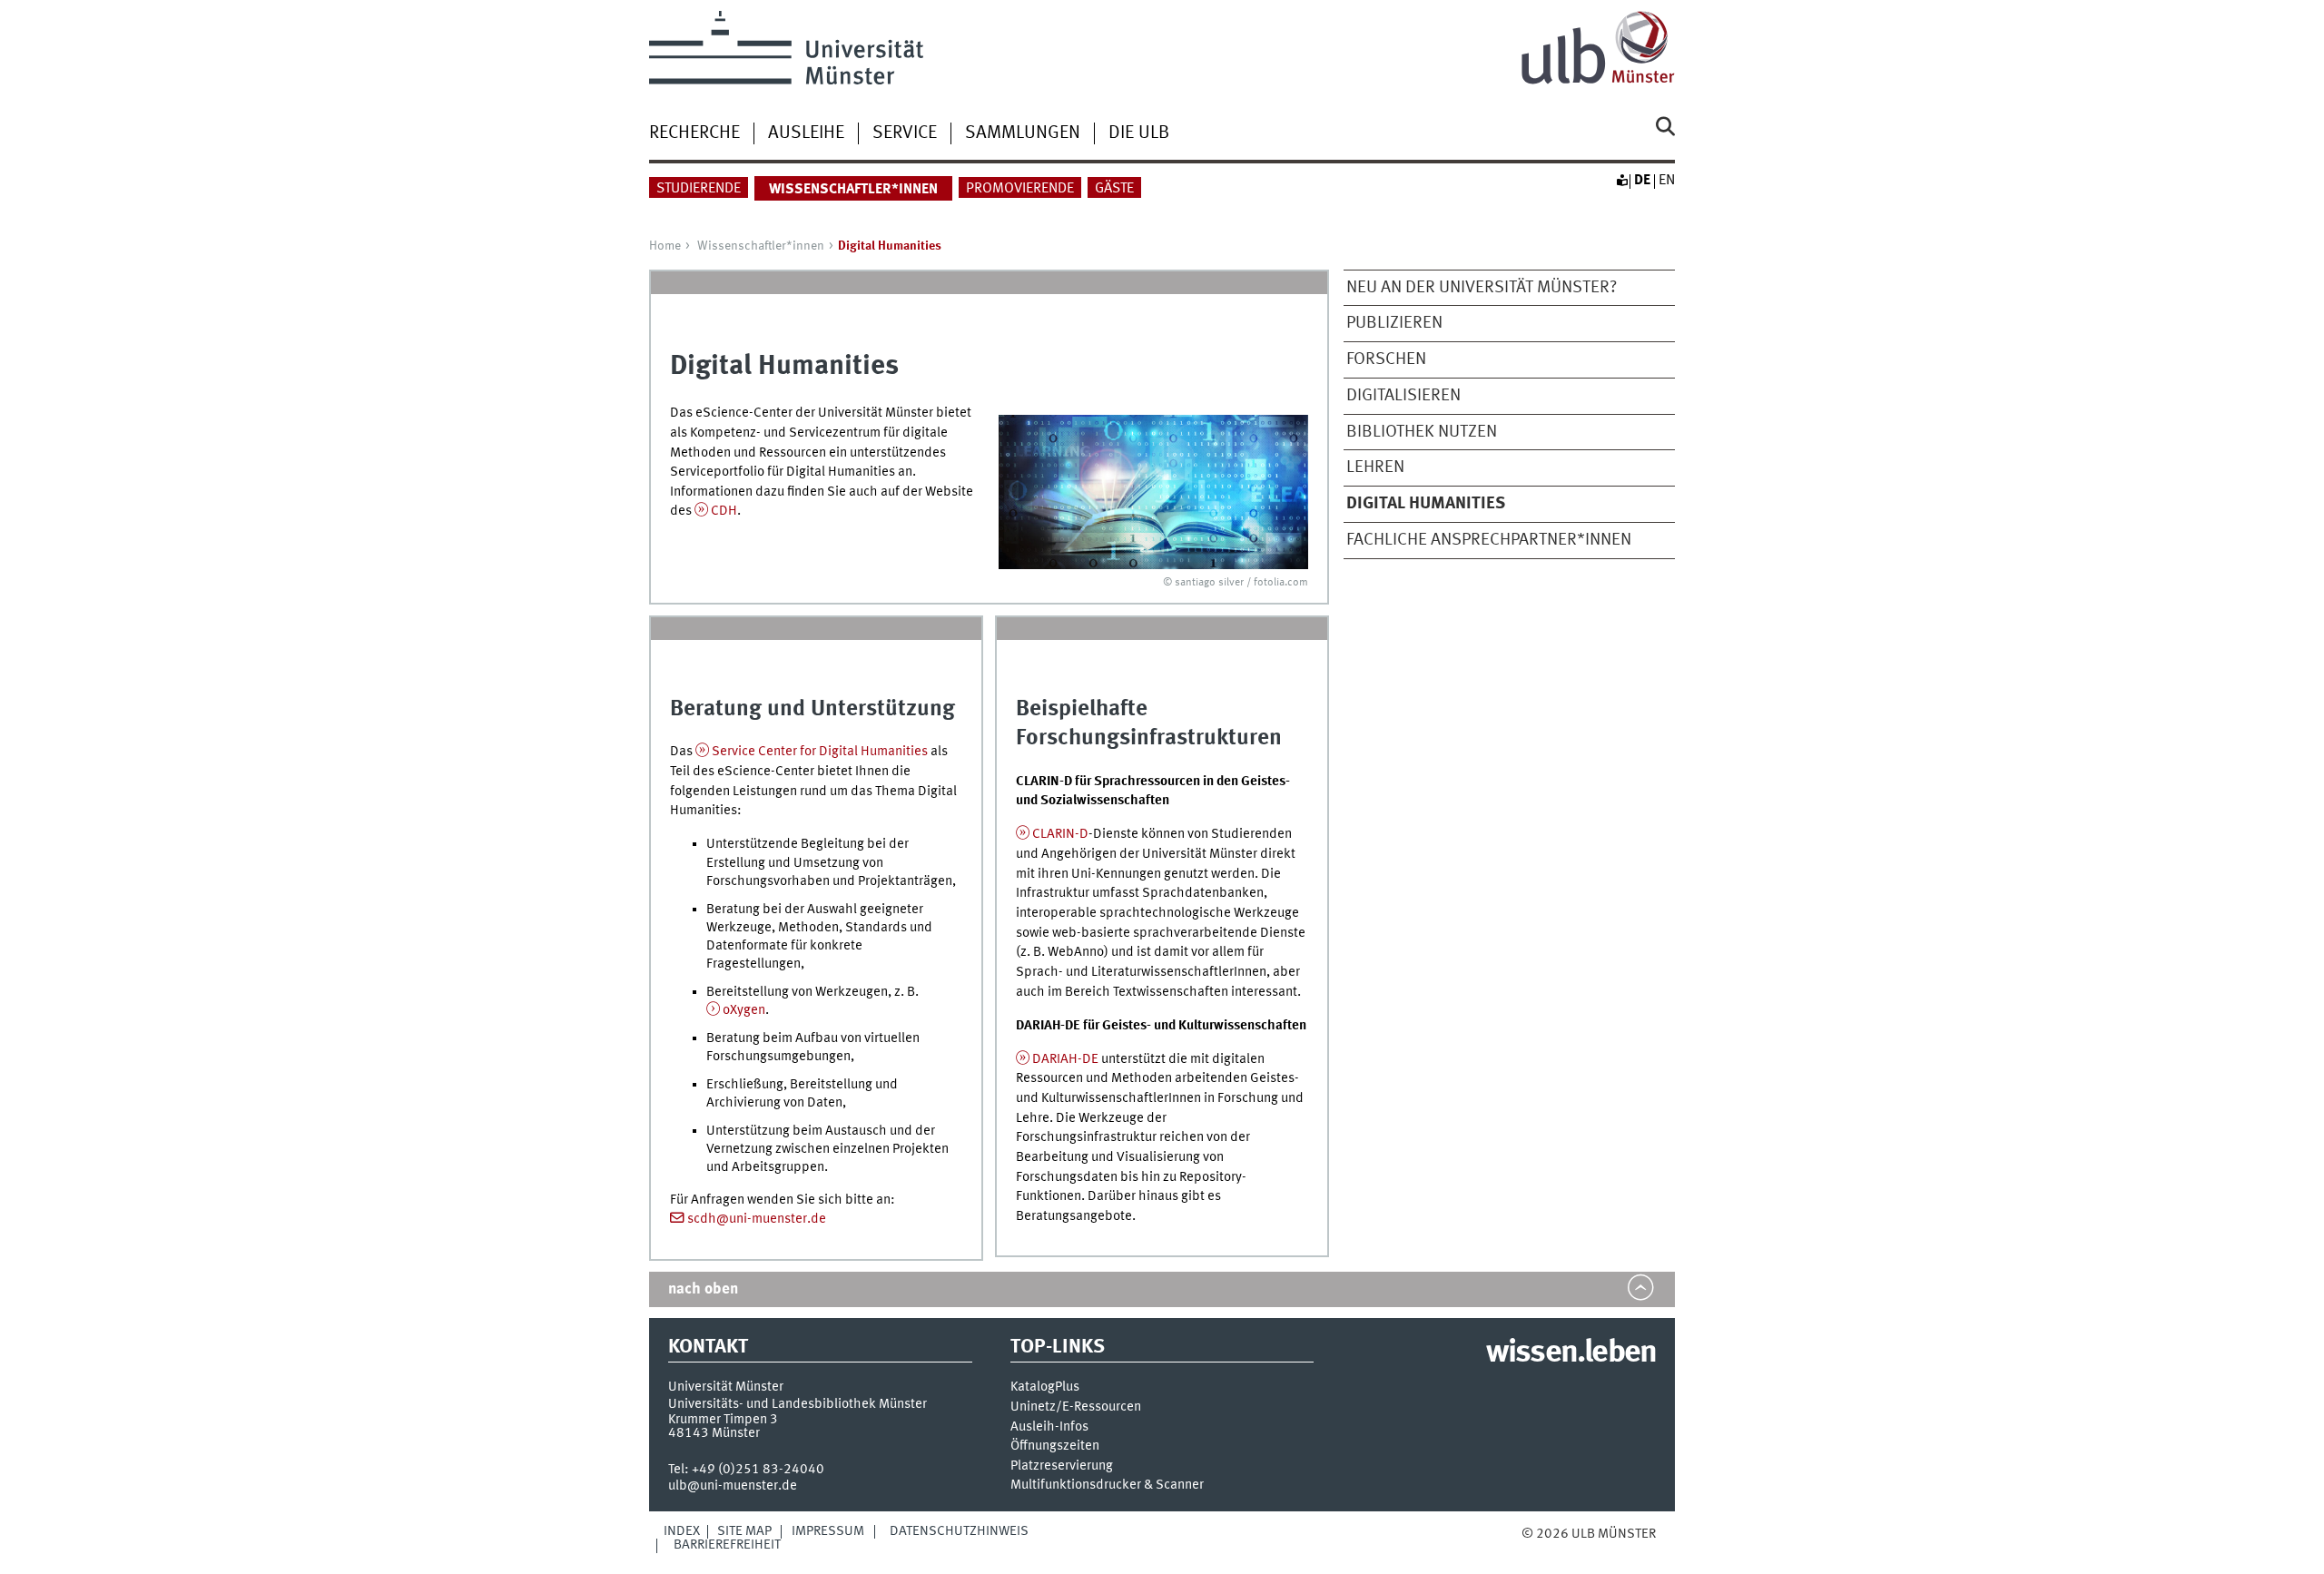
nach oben (703, 1289)
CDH (724, 511)
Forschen (1386, 359)
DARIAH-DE (1065, 1059)
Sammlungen (1023, 133)
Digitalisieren (1403, 396)
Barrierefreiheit (727, 1545)
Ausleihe (806, 133)
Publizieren (1394, 323)
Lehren (1375, 467)
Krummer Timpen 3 (723, 1420)
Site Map (744, 1531)
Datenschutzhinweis (959, 1531)
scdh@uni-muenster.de (757, 1219)
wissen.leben (1571, 1353)
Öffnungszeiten (1055, 1446)
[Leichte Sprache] (1621, 181)
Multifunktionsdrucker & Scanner (1107, 1485)
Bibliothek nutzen (1422, 432)
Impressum (828, 1531)
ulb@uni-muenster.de (733, 1486)
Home (665, 246)
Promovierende (1020, 189)
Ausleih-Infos (1049, 1427)
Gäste (1114, 189)
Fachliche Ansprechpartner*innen (1489, 540)
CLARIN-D (1060, 834)
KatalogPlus (1045, 1387)
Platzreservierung (1062, 1466)
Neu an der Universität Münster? (1482, 288)
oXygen (744, 1010)
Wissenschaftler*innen (761, 246)
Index (682, 1531)
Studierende (699, 189)
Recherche (694, 133)
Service (905, 133)
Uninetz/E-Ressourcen (1076, 1407)
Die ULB (1139, 133)
